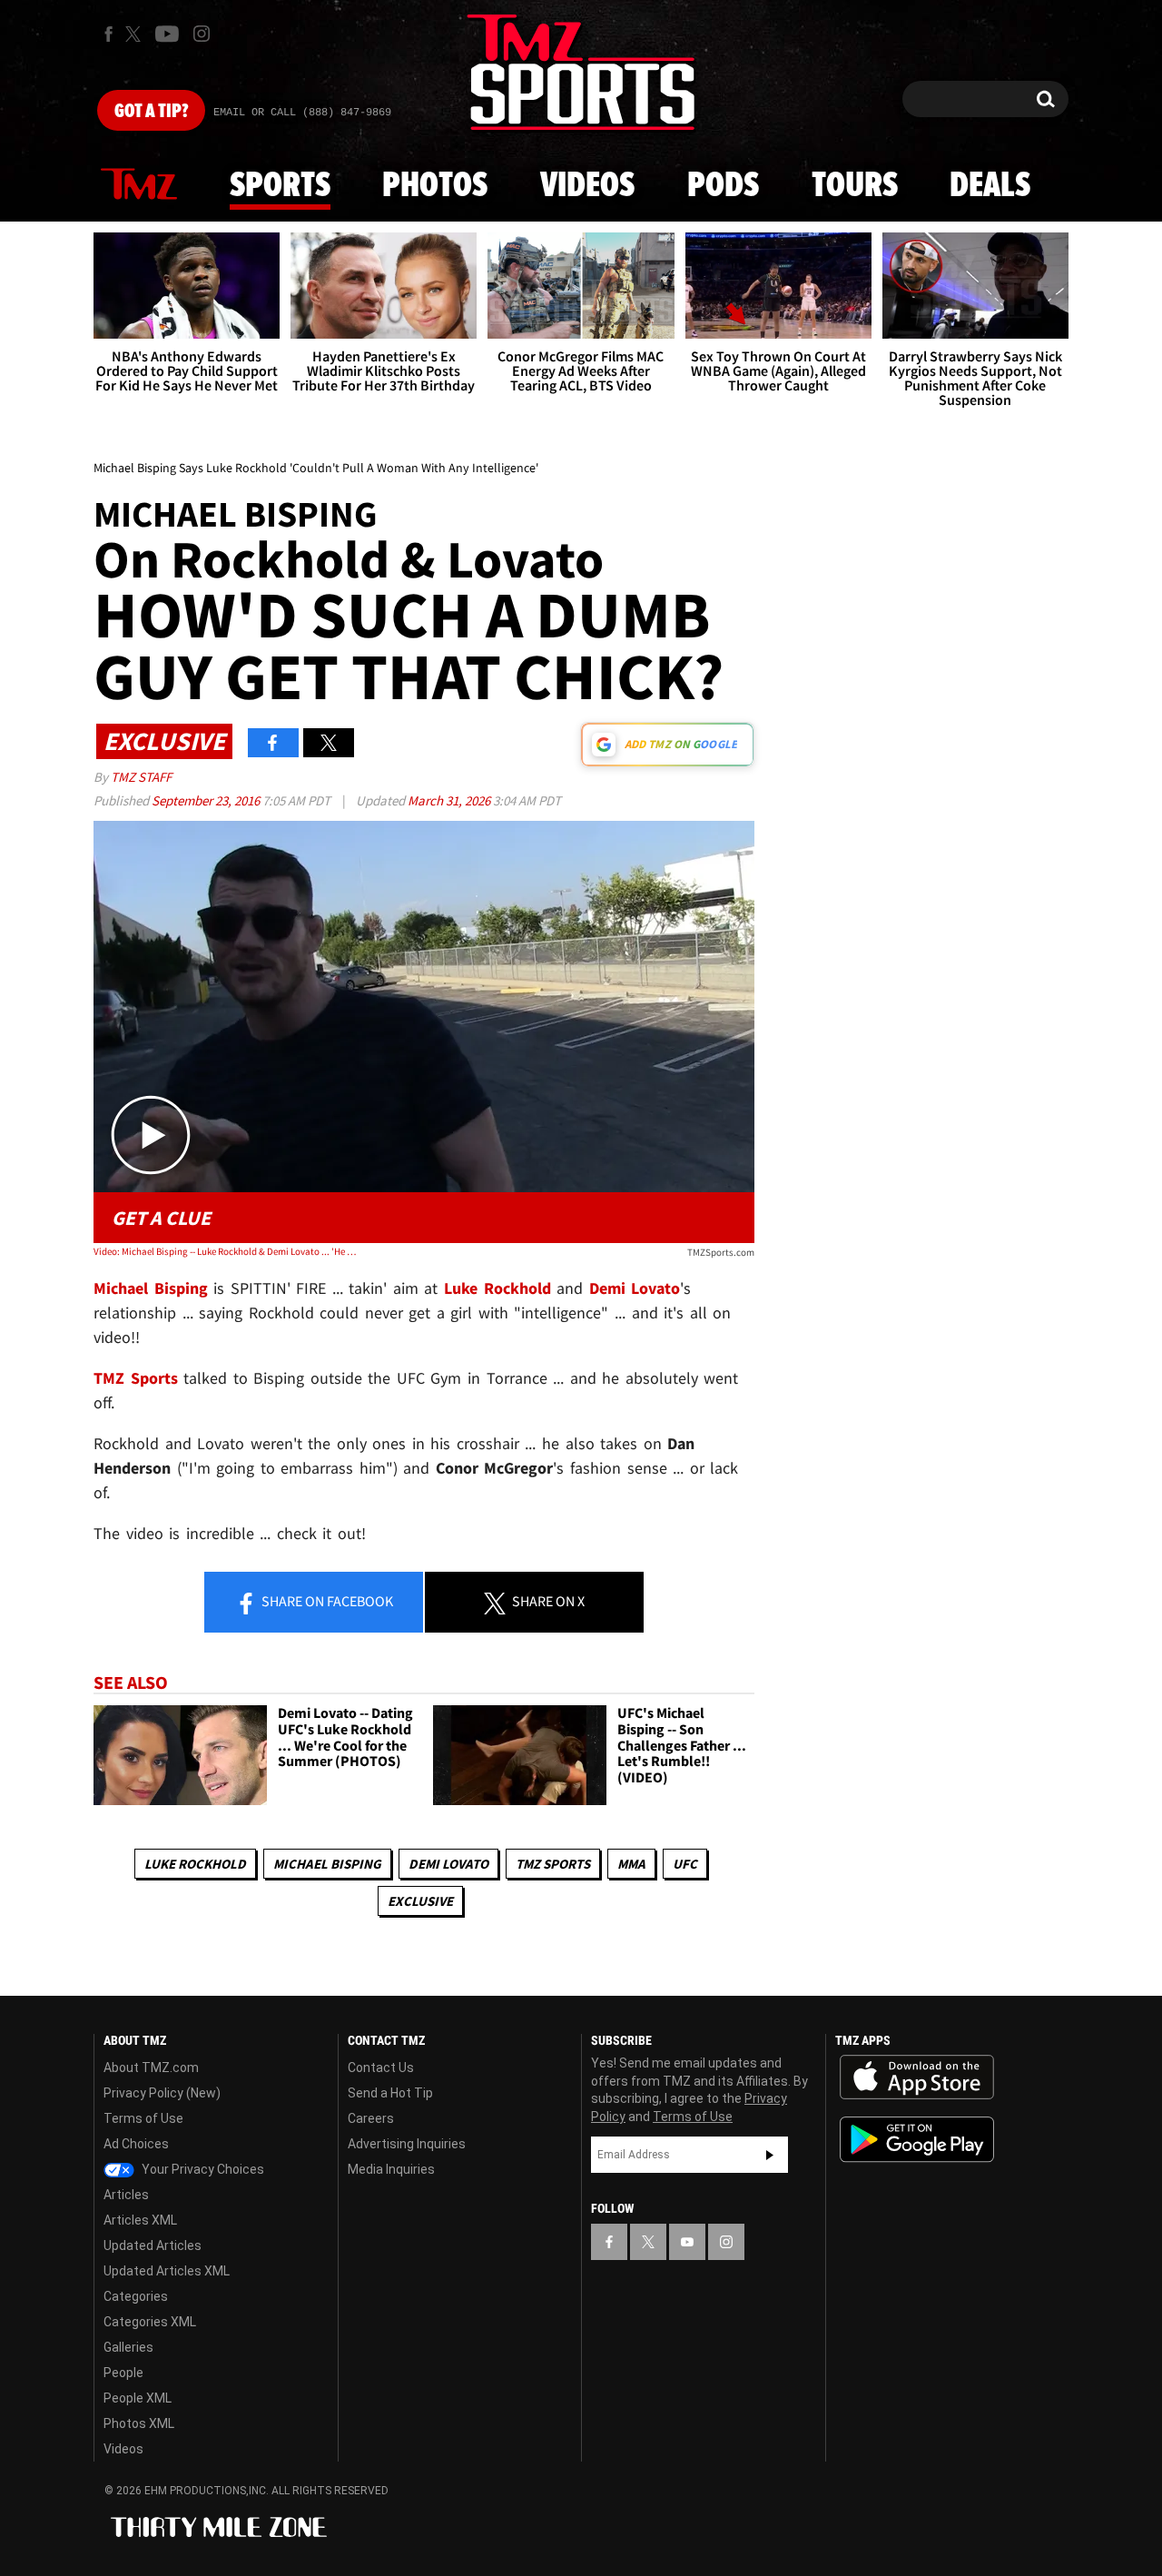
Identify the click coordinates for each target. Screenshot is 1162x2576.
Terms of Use (143, 2118)
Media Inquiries (391, 2169)
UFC (685, 1864)
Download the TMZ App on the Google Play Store (917, 2140)
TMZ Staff (141, 777)
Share (326, 1601)
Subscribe (770, 2155)
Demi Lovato (448, 1864)
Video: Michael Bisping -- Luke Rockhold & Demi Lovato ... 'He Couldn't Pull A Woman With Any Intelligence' (226, 1251)
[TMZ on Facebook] (108, 34)
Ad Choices (136, 2144)
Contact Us (381, 2068)
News (139, 185)
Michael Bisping (327, 1864)
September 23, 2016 (207, 800)
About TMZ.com (151, 2068)
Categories (136, 2296)
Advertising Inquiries (407, 2144)
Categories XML (150, 2322)
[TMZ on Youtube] (167, 34)
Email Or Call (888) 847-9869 (302, 113)
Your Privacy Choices (202, 2169)
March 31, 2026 (450, 800)
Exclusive (420, 1901)
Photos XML (139, 2423)
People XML (138, 2398)
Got (151, 112)
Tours (855, 186)
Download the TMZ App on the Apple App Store (917, 2078)
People (123, 2373)
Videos (587, 186)
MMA (631, 1864)
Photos (435, 186)
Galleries (128, 2347)
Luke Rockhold (195, 1864)
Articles (126, 2195)
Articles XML (140, 2220)
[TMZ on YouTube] (687, 2242)
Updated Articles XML (167, 2271)
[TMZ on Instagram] (202, 34)
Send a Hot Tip (390, 2093)
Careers (371, 2118)
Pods (723, 186)
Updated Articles (153, 2245)
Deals (990, 186)
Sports (280, 186)
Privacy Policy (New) (162, 2093)
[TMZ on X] (136, 34)
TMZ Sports (136, 1378)
